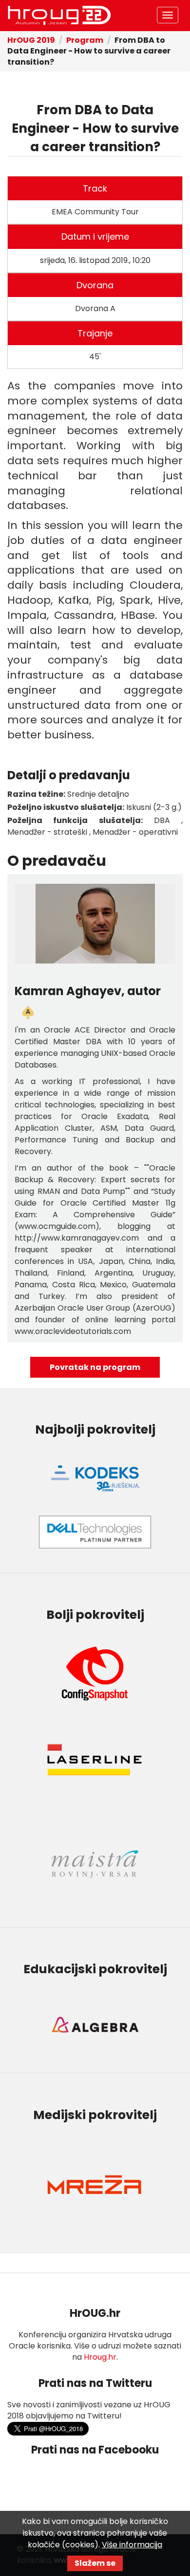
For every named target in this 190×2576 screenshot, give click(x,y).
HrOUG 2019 (31, 40)
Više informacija (132, 2545)
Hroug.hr (100, 2357)
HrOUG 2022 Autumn (59, 16)
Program (85, 40)
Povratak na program (95, 1367)
